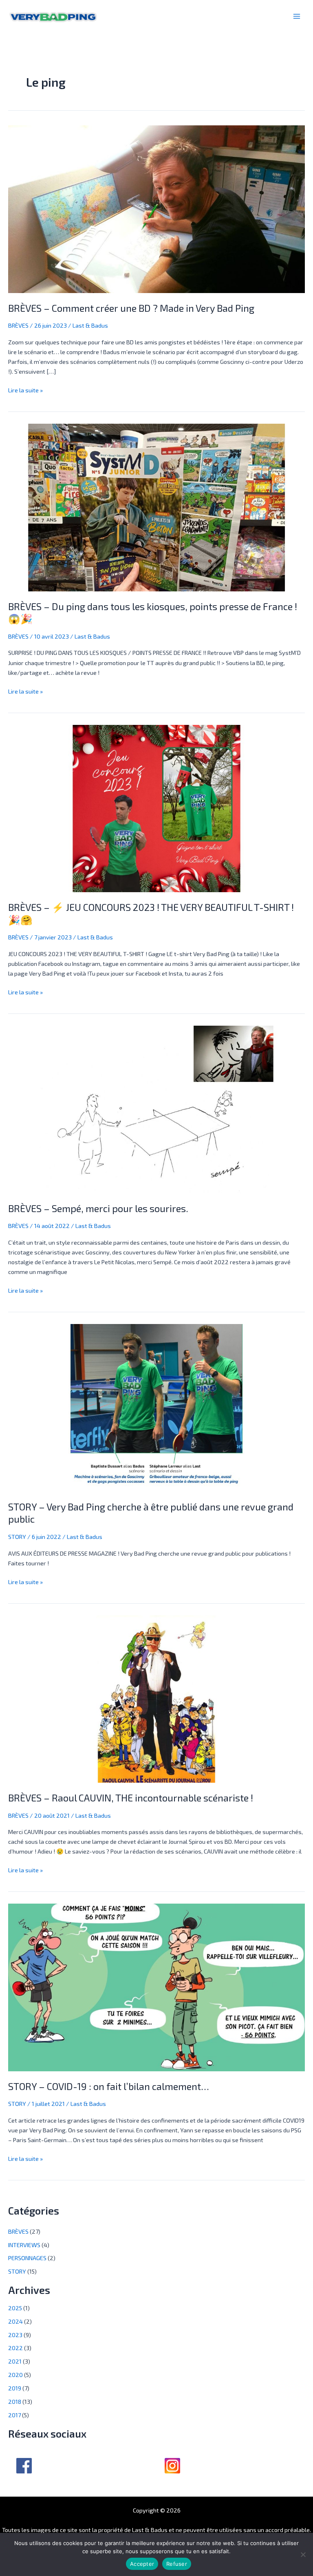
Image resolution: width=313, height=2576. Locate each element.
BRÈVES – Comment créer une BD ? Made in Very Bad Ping (131, 308)
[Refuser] (303, 2554)
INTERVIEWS (24, 2245)
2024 (15, 2321)
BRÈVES (18, 325)
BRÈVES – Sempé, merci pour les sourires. (98, 1208)
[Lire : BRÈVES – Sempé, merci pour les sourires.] (156, 1109)
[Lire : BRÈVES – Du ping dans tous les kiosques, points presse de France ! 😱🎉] (156, 506)
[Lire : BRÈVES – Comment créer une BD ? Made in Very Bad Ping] (156, 208)
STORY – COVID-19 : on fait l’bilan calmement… (109, 2086)
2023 (15, 2335)
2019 (15, 2388)
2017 (14, 2415)
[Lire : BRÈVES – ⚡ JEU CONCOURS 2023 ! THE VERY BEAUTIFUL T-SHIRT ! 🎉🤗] (156, 808)
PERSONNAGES (27, 2258)
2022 (15, 2348)
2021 (15, 2361)
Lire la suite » (25, 389)
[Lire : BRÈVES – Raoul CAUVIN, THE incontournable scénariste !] (156, 1698)
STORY (17, 1536)
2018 (15, 2401)
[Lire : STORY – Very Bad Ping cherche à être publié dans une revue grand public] (156, 1407)
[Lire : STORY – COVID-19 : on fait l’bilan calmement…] (156, 1987)
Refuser (177, 2564)
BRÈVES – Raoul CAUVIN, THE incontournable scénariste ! (131, 1798)
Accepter (142, 2564)
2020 (15, 2375)
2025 (15, 2308)
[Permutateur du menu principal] (297, 16)
